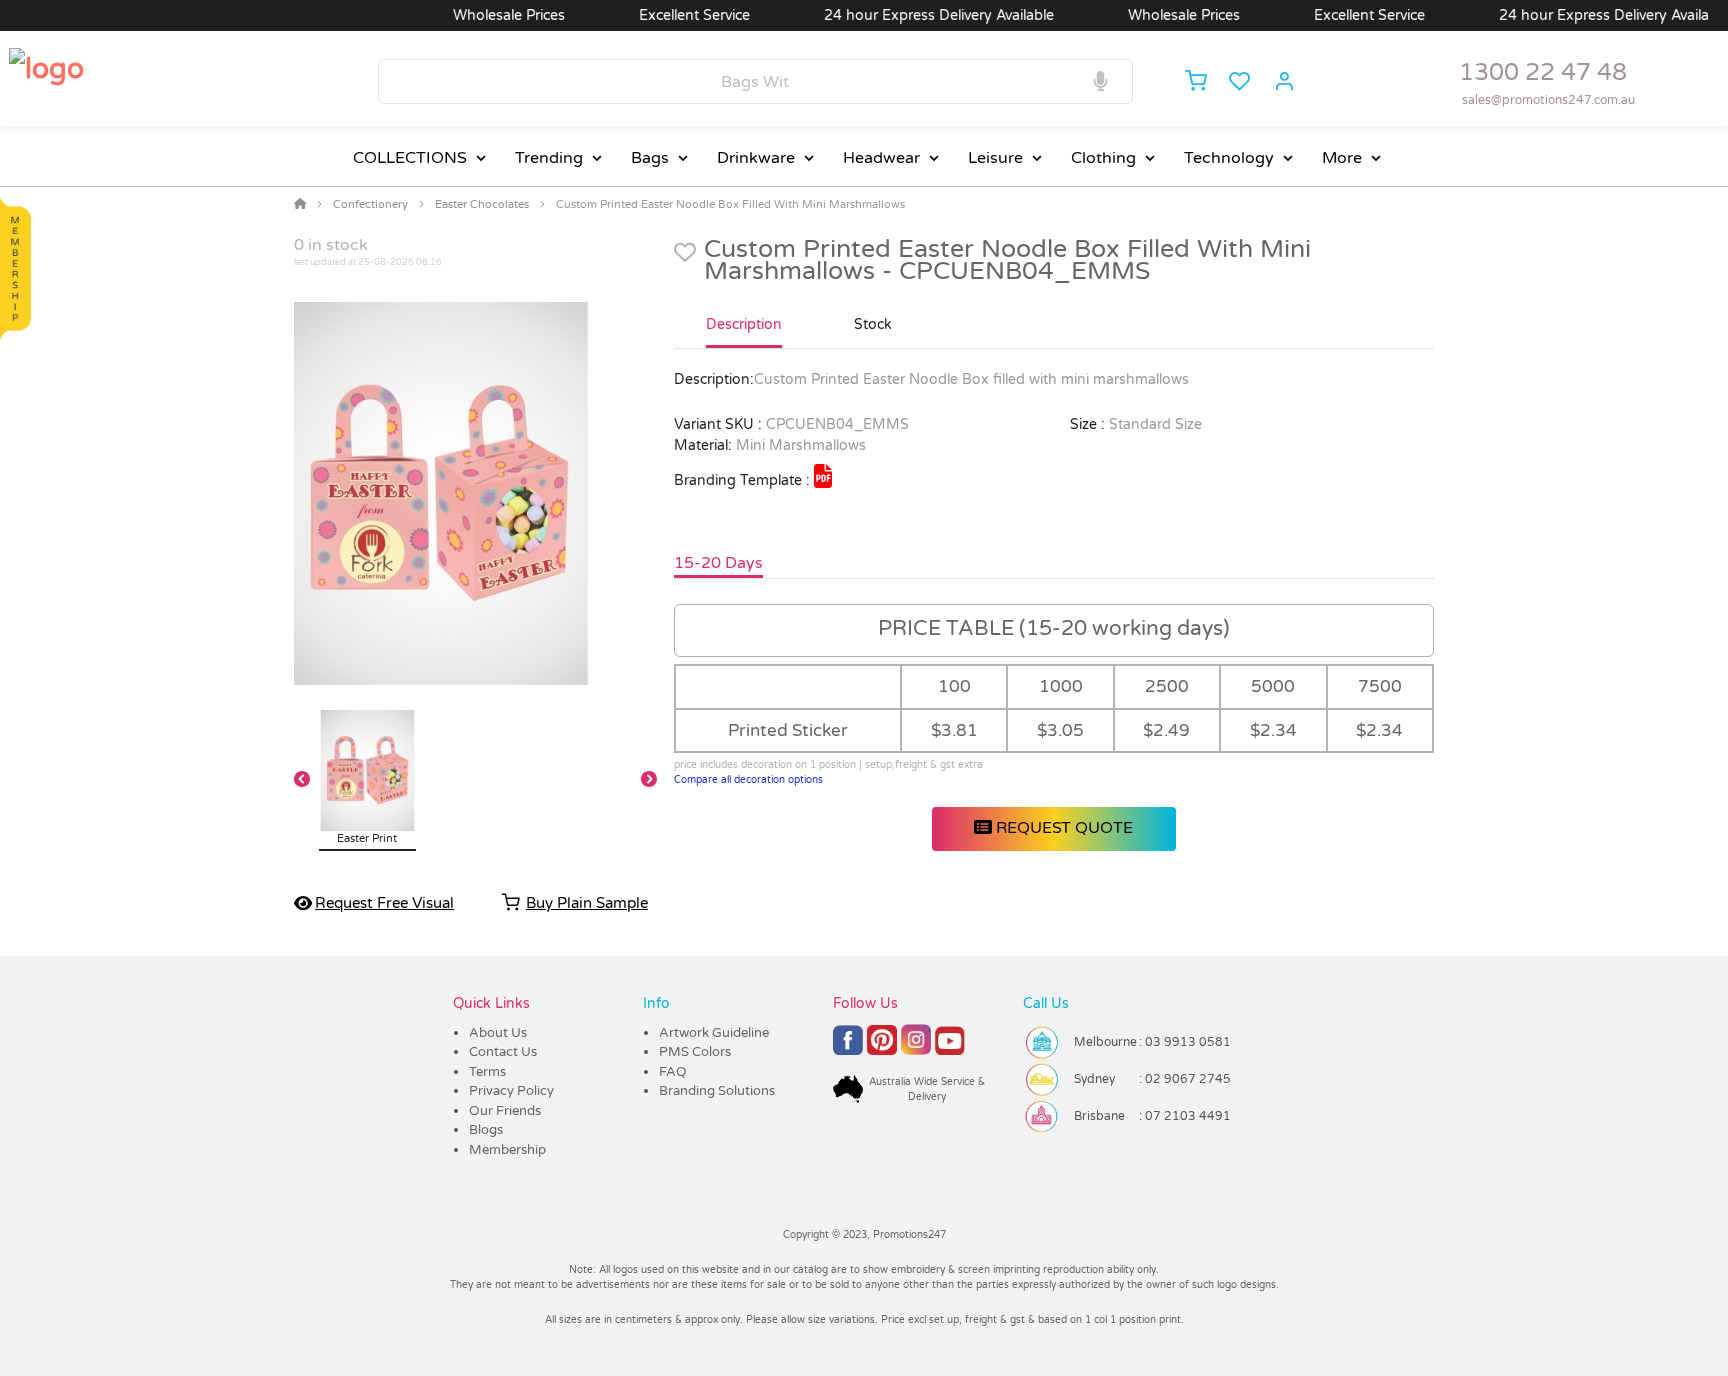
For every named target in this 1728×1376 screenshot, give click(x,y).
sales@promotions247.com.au (1548, 100)
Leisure (995, 158)
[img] (823, 476)
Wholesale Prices (479, 15)
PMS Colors (695, 1052)
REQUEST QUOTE (1062, 828)
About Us (498, 1033)
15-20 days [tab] (718, 563)
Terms (487, 1072)
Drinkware (756, 158)
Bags (650, 158)
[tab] (744, 333)
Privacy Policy (511, 1091)
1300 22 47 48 (1543, 72)
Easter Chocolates (482, 204)
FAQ (673, 1072)
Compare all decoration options (748, 780)
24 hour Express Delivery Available (909, 15)
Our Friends (505, 1111)
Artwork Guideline (714, 1033)
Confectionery (370, 204)
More (1342, 158)
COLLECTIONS (410, 158)
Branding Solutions (717, 1091)
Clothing (1103, 158)
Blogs (486, 1130)
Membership (507, 1150)
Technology (1229, 158)
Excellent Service (664, 15)
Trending (549, 158)
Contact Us (503, 1052)
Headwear (881, 158)
